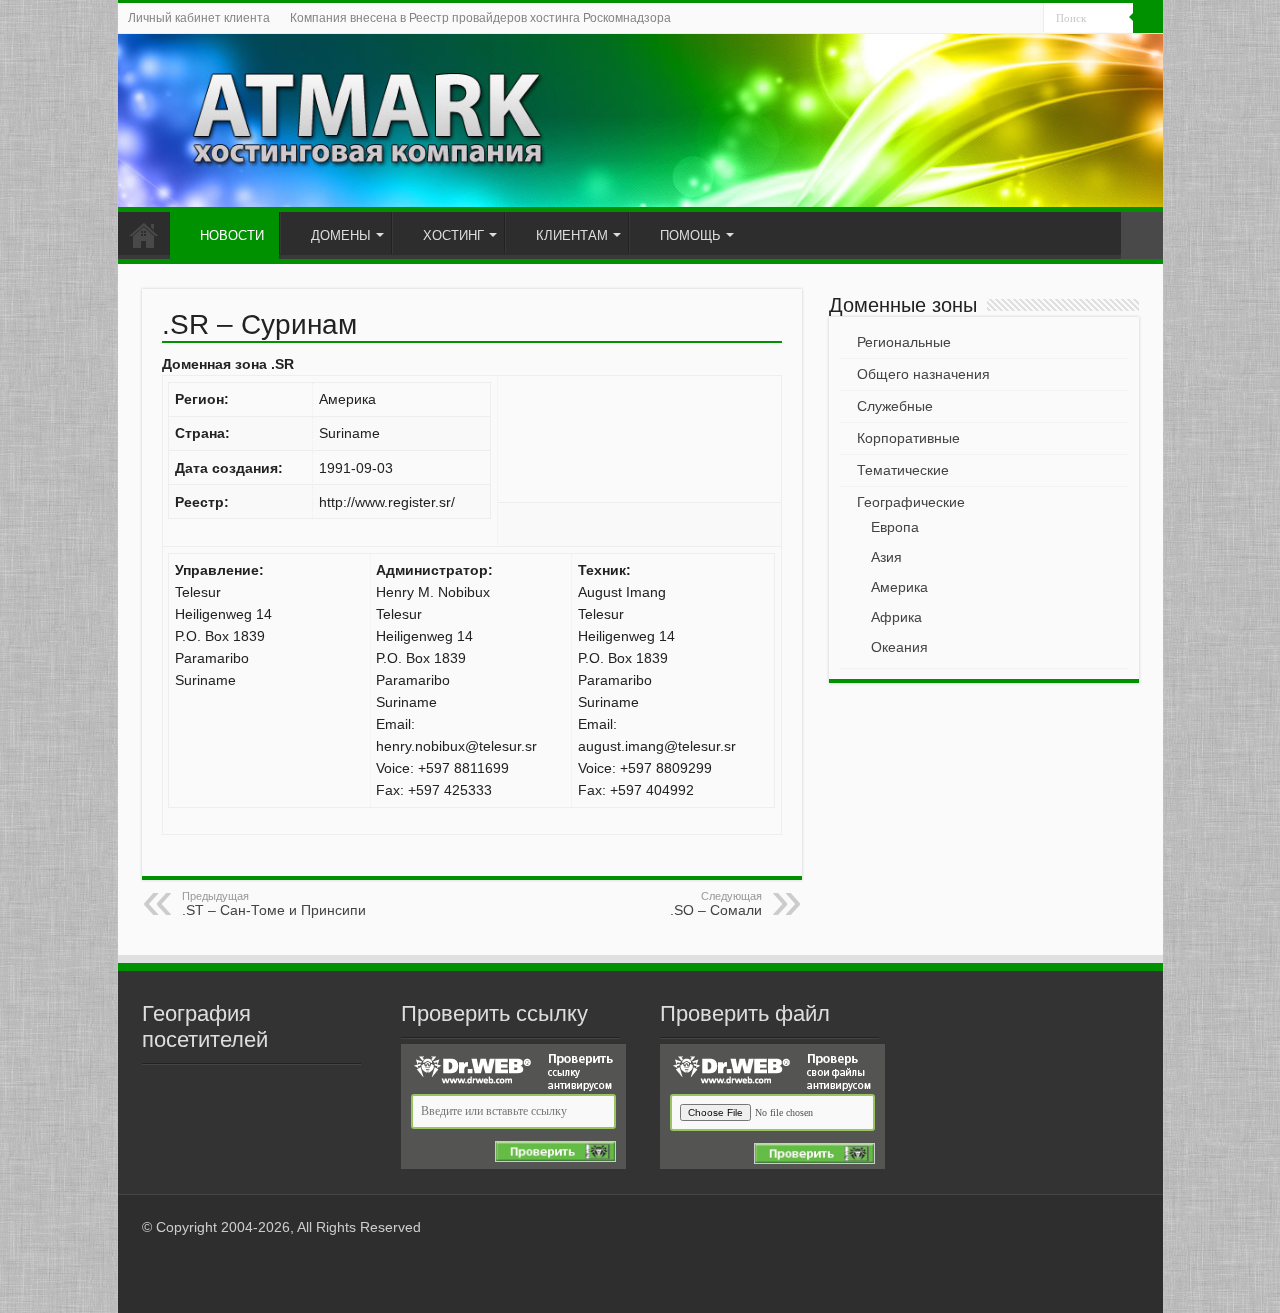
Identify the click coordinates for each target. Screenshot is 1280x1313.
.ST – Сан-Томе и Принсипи (274, 904)
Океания (899, 647)
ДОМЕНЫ (341, 235)
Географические (911, 502)
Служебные (895, 406)
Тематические (903, 470)
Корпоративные (908, 438)
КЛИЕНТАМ (572, 235)
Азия (886, 557)
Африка (896, 617)
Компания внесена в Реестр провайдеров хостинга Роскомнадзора (480, 18)
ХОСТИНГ (453, 235)
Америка (899, 587)
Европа (895, 527)
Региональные (904, 342)
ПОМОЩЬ (690, 235)
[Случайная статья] (1142, 235)
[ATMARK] (640, 120)
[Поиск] (1148, 18)
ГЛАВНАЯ (144, 233)
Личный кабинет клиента (199, 18)
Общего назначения (923, 374)
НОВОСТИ (232, 235)
